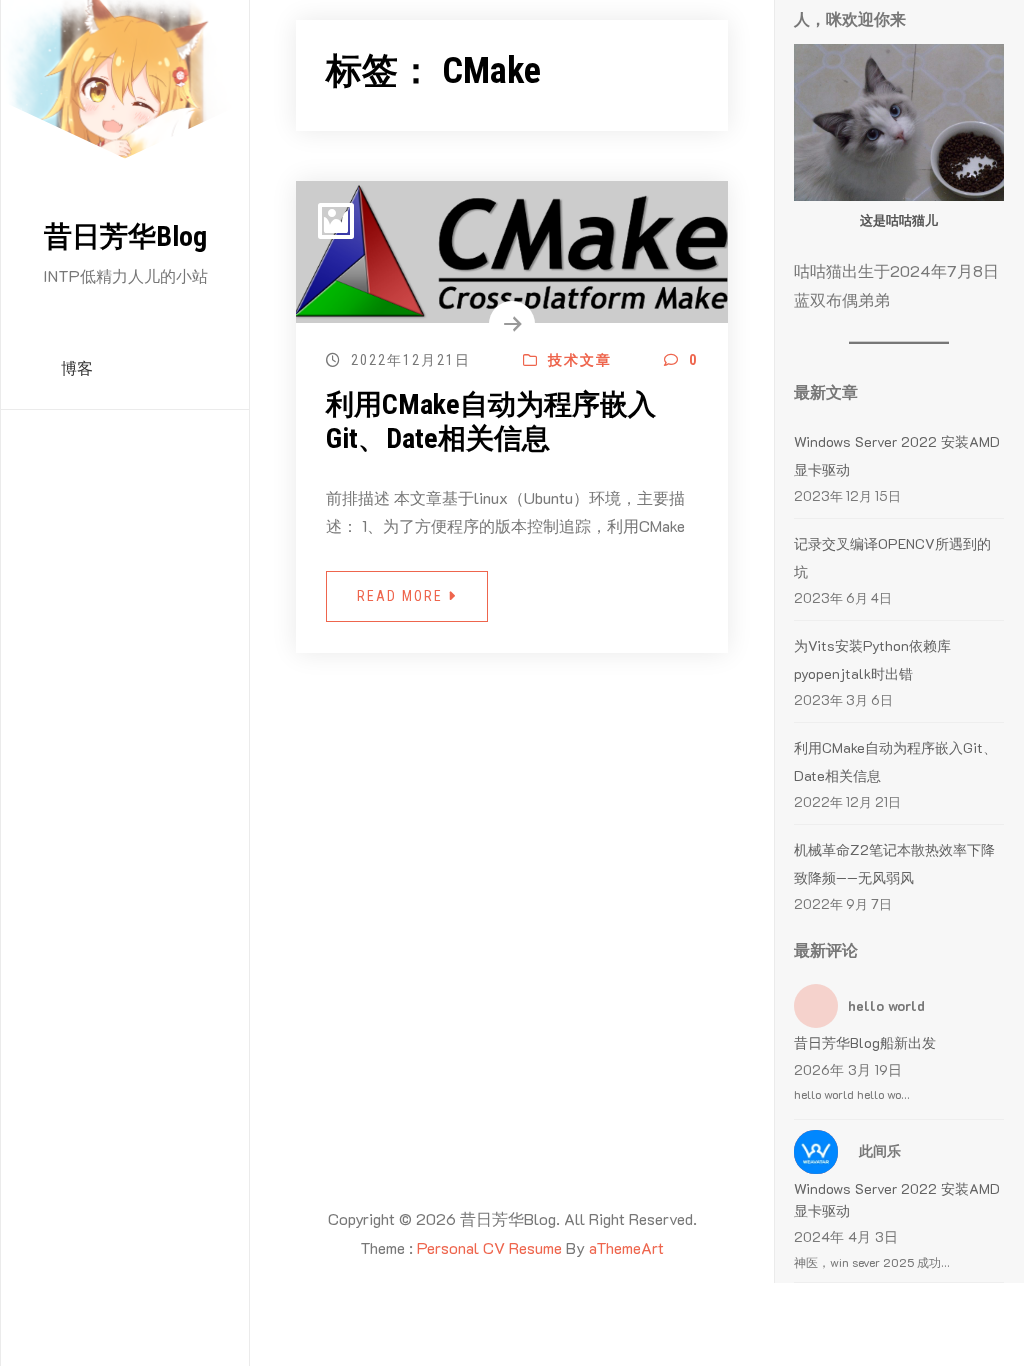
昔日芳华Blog (125, 236)
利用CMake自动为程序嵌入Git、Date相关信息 (491, 421)
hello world (886, 1005)
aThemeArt (626, 1247)
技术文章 (577, 360)
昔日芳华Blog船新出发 (865, 1042)
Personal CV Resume (489, 1247)
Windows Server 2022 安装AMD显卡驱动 (897, 1199)
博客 (77, 368)
